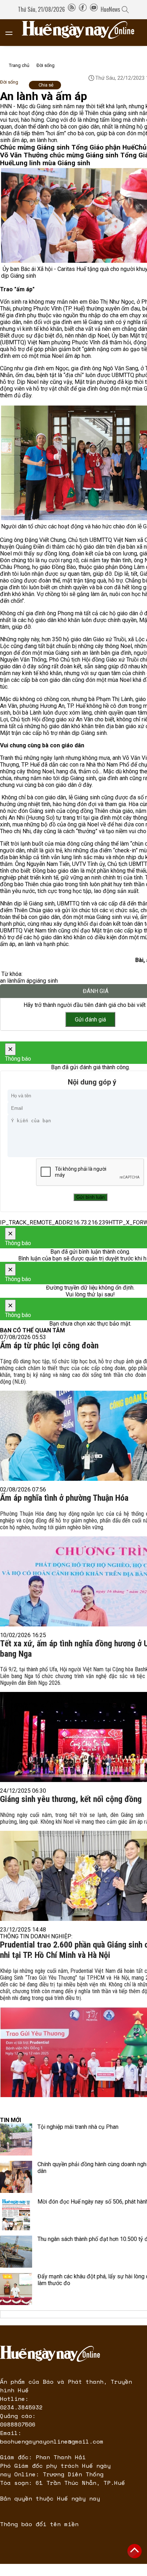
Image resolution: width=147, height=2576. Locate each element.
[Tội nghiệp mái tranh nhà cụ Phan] (16, 2139)
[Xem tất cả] (12, 33)
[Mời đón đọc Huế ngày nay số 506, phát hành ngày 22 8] (16, 2214)
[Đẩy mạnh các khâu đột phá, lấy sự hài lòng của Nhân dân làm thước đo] (16, 2289)
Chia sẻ (46, 85)
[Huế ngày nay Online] (82, 33)
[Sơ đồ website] (72, 9)
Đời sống (45, 65)
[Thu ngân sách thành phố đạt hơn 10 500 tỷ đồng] (16, 2252)
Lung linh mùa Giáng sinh (51, 163)
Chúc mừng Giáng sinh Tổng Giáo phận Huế (67, 147)
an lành (9, 981)
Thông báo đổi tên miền (39, 2524)
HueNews (110, 9)
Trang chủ (19, 65)
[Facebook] (83, 9)
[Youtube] (94, 9)
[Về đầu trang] (135, 2551)
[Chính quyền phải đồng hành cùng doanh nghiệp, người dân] (16, 2177)
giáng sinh (45, 981)
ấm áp (25, 981)
